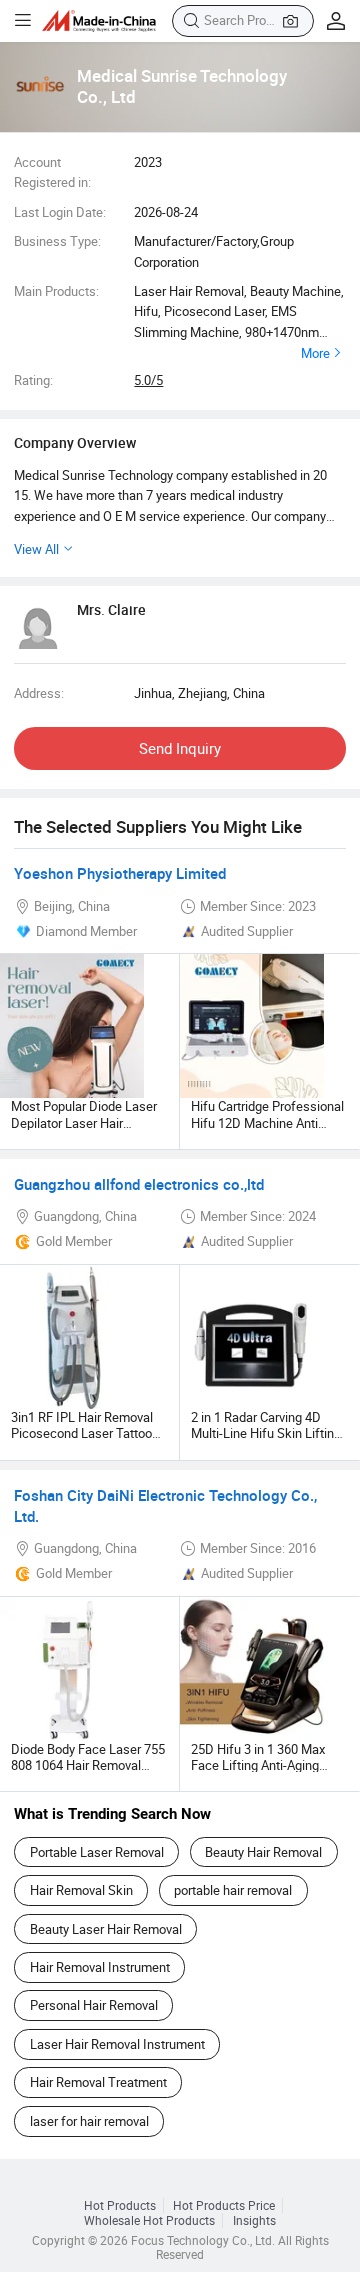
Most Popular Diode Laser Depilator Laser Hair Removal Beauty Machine (84, 1122)
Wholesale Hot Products (149, 2220)
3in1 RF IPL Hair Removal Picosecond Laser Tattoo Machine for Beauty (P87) (83, 1433)
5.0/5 (148, 380)
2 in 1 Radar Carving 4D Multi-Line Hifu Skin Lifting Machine (266, 1433)
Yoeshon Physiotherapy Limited (120, 873)
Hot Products (120, 2205)
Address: (39, 693)
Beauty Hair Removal (263, 1852)
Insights (254, 2220)
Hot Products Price (224, 2205)
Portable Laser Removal (97, 1852)
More (315, 353)
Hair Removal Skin (81, 1890)
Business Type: (57, 241)
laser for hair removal (89, 2121)
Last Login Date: (60, 212)
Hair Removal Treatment (98, 2082)
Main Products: (56, 291)
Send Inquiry (180, 748)
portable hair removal (233, 1890)
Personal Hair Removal (94, 2005)
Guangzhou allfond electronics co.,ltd (139, 1184)
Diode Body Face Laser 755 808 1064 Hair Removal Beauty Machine (88, 1765)
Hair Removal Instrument (100, 1967)
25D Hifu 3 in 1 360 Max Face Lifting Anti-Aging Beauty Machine (258, 1765)
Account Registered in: (52, 172)
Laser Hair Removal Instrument (117, 2044)
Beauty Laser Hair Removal (106, 1929)
